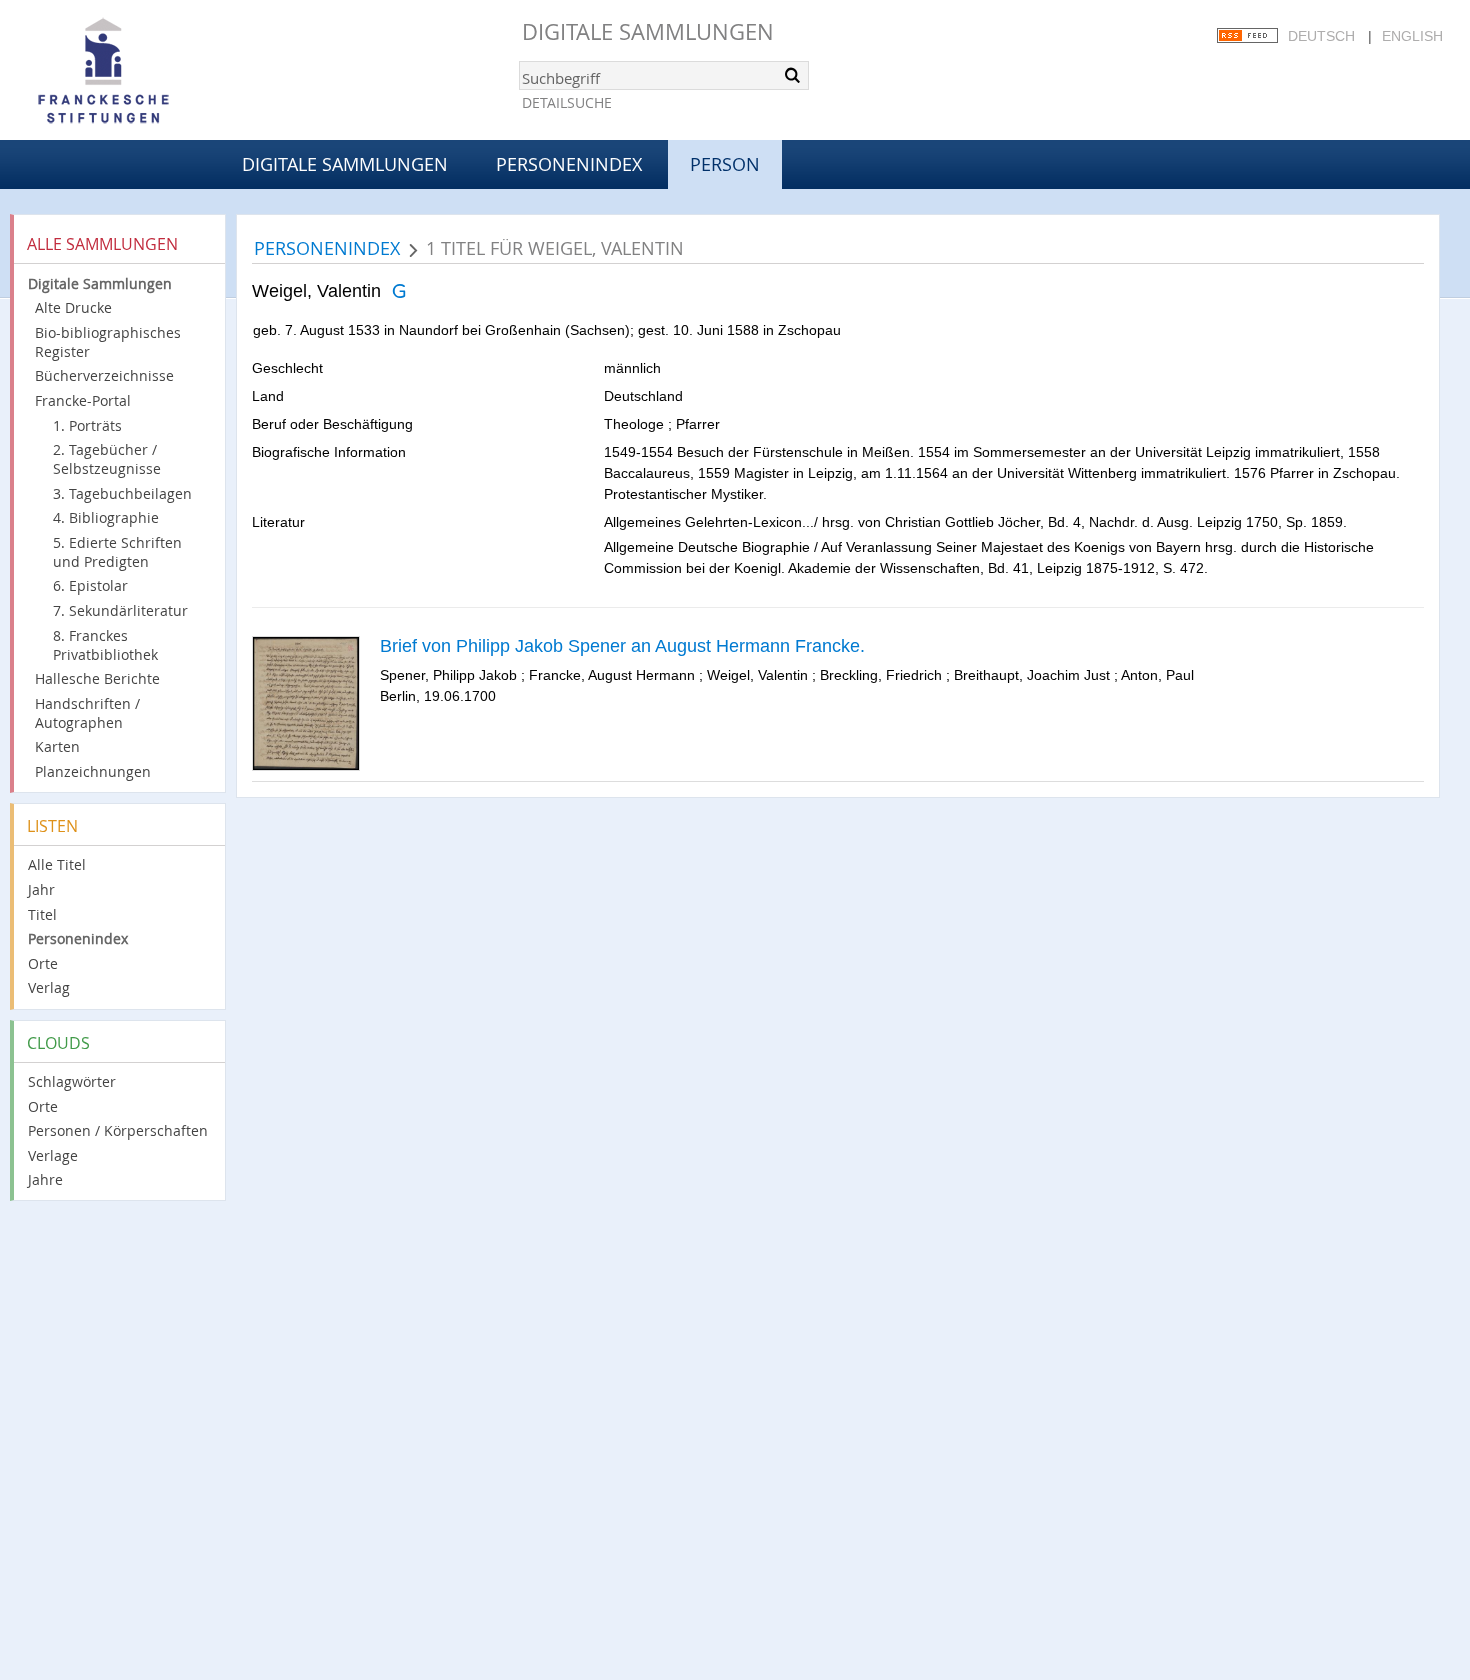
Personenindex (569, 164)
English (1412, 36)
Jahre (45, 1179)
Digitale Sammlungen (648, 31)
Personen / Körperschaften (118, 1130)
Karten (57, 746)
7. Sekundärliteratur (120, 610)
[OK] (792, 75)
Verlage (53, 1155)
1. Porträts (87, 425)
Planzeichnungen (93, 771)
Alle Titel (57, 864)
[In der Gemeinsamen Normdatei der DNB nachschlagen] (398, 291)
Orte (43, 963)
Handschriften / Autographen (87, 713)
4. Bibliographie (106, 517)
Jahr (41, 889)
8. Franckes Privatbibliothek (105, 645)
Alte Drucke (73, 307)
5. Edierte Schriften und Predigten (117, 552)
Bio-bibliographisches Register (108, 342)
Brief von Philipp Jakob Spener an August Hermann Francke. (622, 646)
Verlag (49, 987)
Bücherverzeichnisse (104, 375)
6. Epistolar (90, 585)
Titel (42, 914)
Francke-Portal (83, 400)
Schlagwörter (72, 1081)
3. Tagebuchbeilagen (122, 493)
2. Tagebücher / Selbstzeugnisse (107, 459)
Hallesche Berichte (97, 678)
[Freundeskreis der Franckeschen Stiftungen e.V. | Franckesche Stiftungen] (160, 72)
